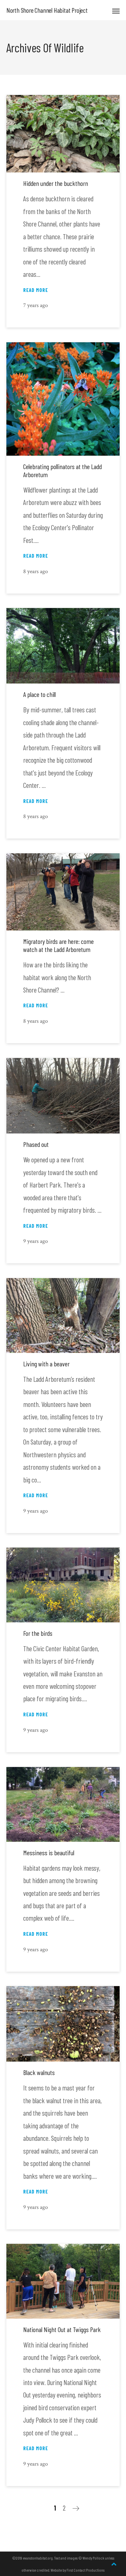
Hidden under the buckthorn (56, 183)
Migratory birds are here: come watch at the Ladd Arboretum (58, 945)
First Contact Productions (86, 2570)
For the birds (38, 1633)
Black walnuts (39, 2072)
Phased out (36, 1144)
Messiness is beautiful (49, 1853)
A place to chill (39, 694)
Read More (36, 290)
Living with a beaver (46, 1364)
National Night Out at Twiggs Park (62, 2329)
